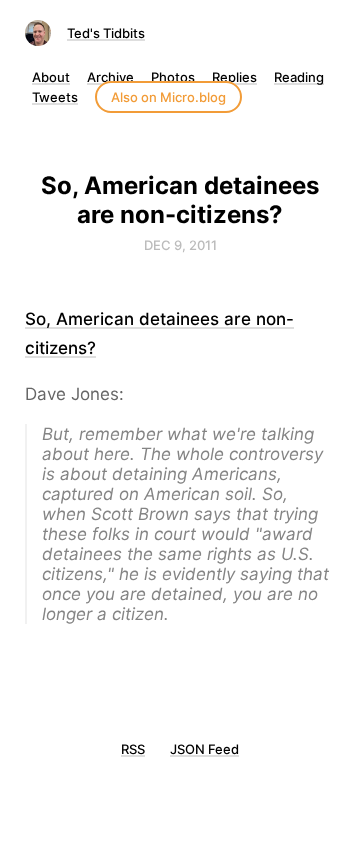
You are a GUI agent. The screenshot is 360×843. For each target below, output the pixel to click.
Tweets (55, 97)
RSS (133, 749)
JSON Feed (204, 749)
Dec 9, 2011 (180, 245)
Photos (173, 77)
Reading (299, 77)
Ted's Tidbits (106, 33)
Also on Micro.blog (168, 97)
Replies (234, 77)
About (51, 77)
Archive (110, 77)
